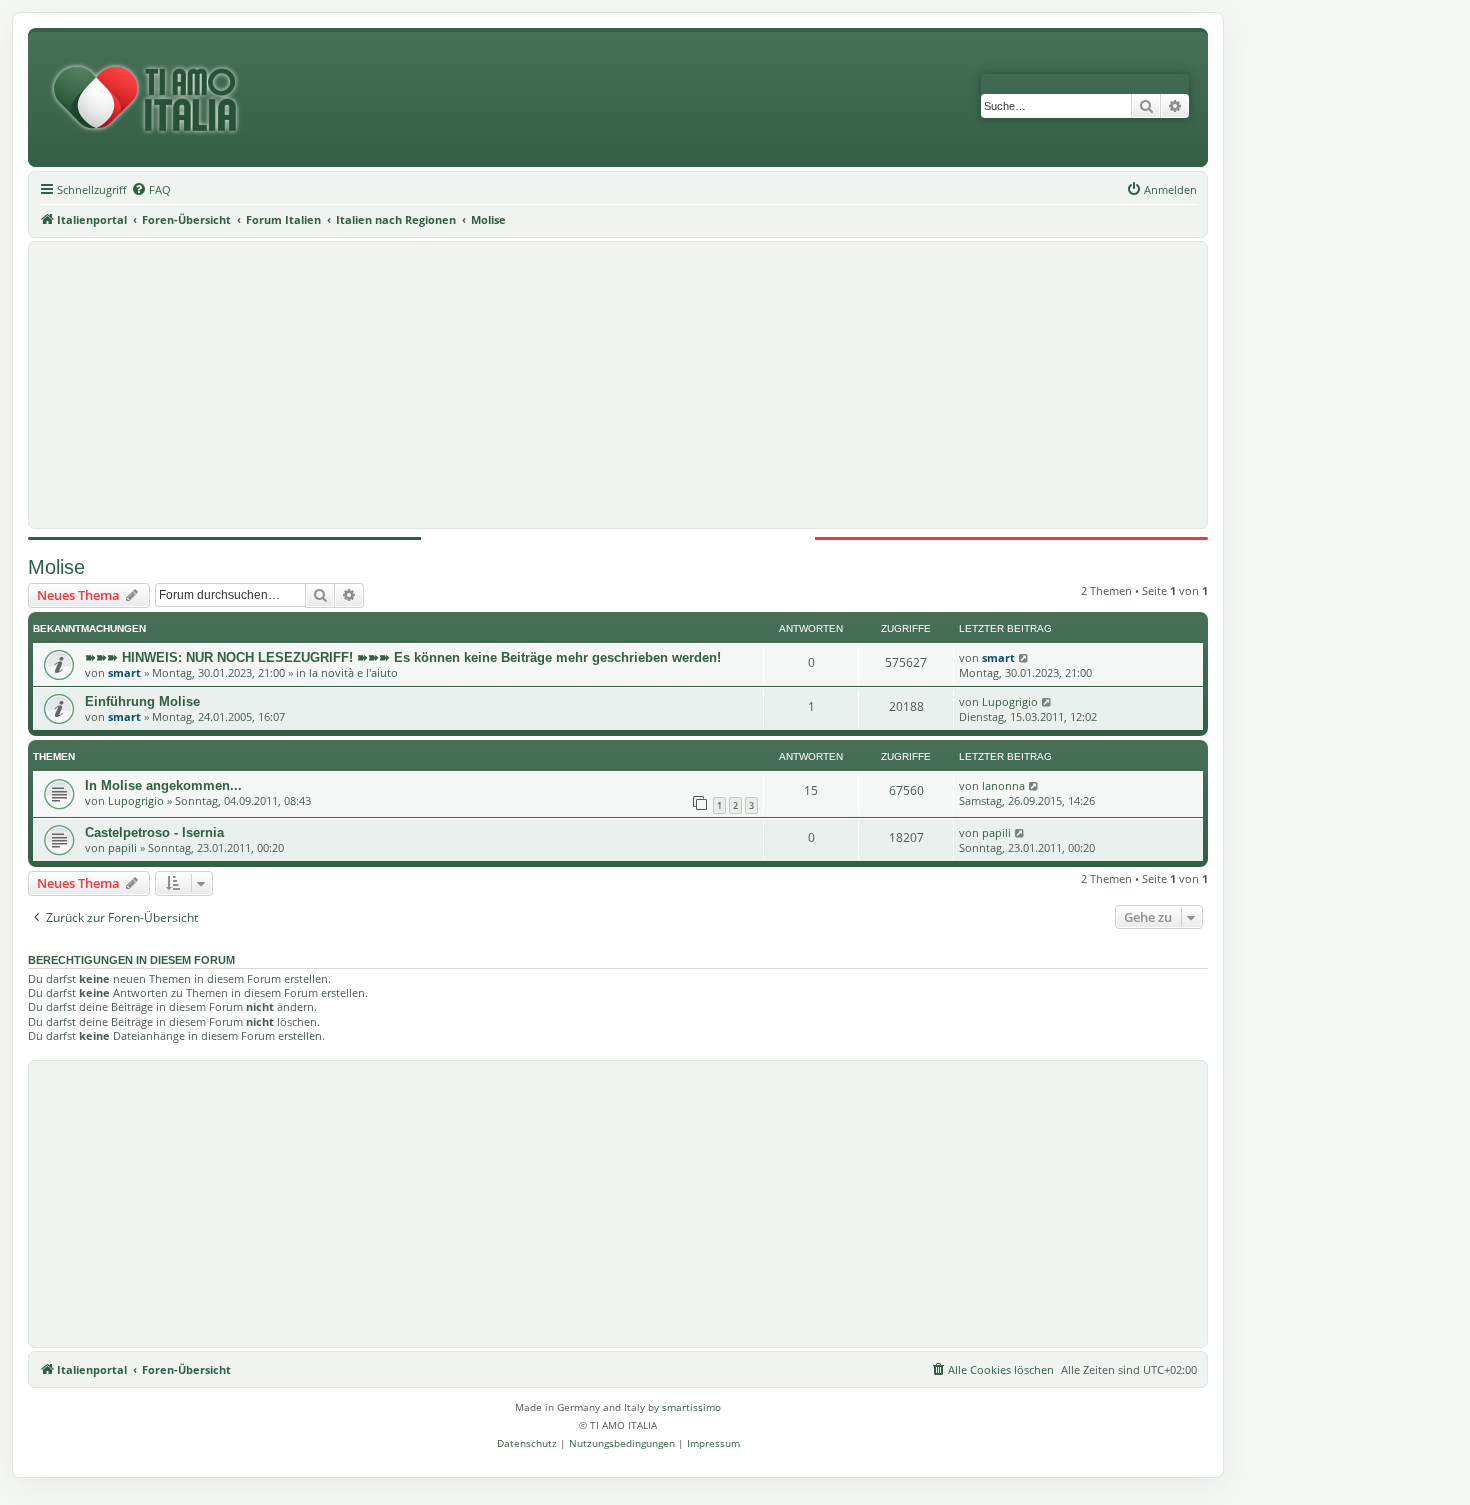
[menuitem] (151, 190)
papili (122, 847)
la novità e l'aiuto (353, 672)
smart (124, 672)
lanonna (1003, 785)
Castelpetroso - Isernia (154, 832)
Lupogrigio (1010, 701)
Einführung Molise (142, 701)
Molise (56, 567)
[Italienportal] (153, 99)
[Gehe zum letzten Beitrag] (1024, 657)
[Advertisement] (618, 385)
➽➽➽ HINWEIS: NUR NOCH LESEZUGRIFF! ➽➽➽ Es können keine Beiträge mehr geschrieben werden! (403, 657)
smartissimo (691, 1407)
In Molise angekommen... (163, 785)
